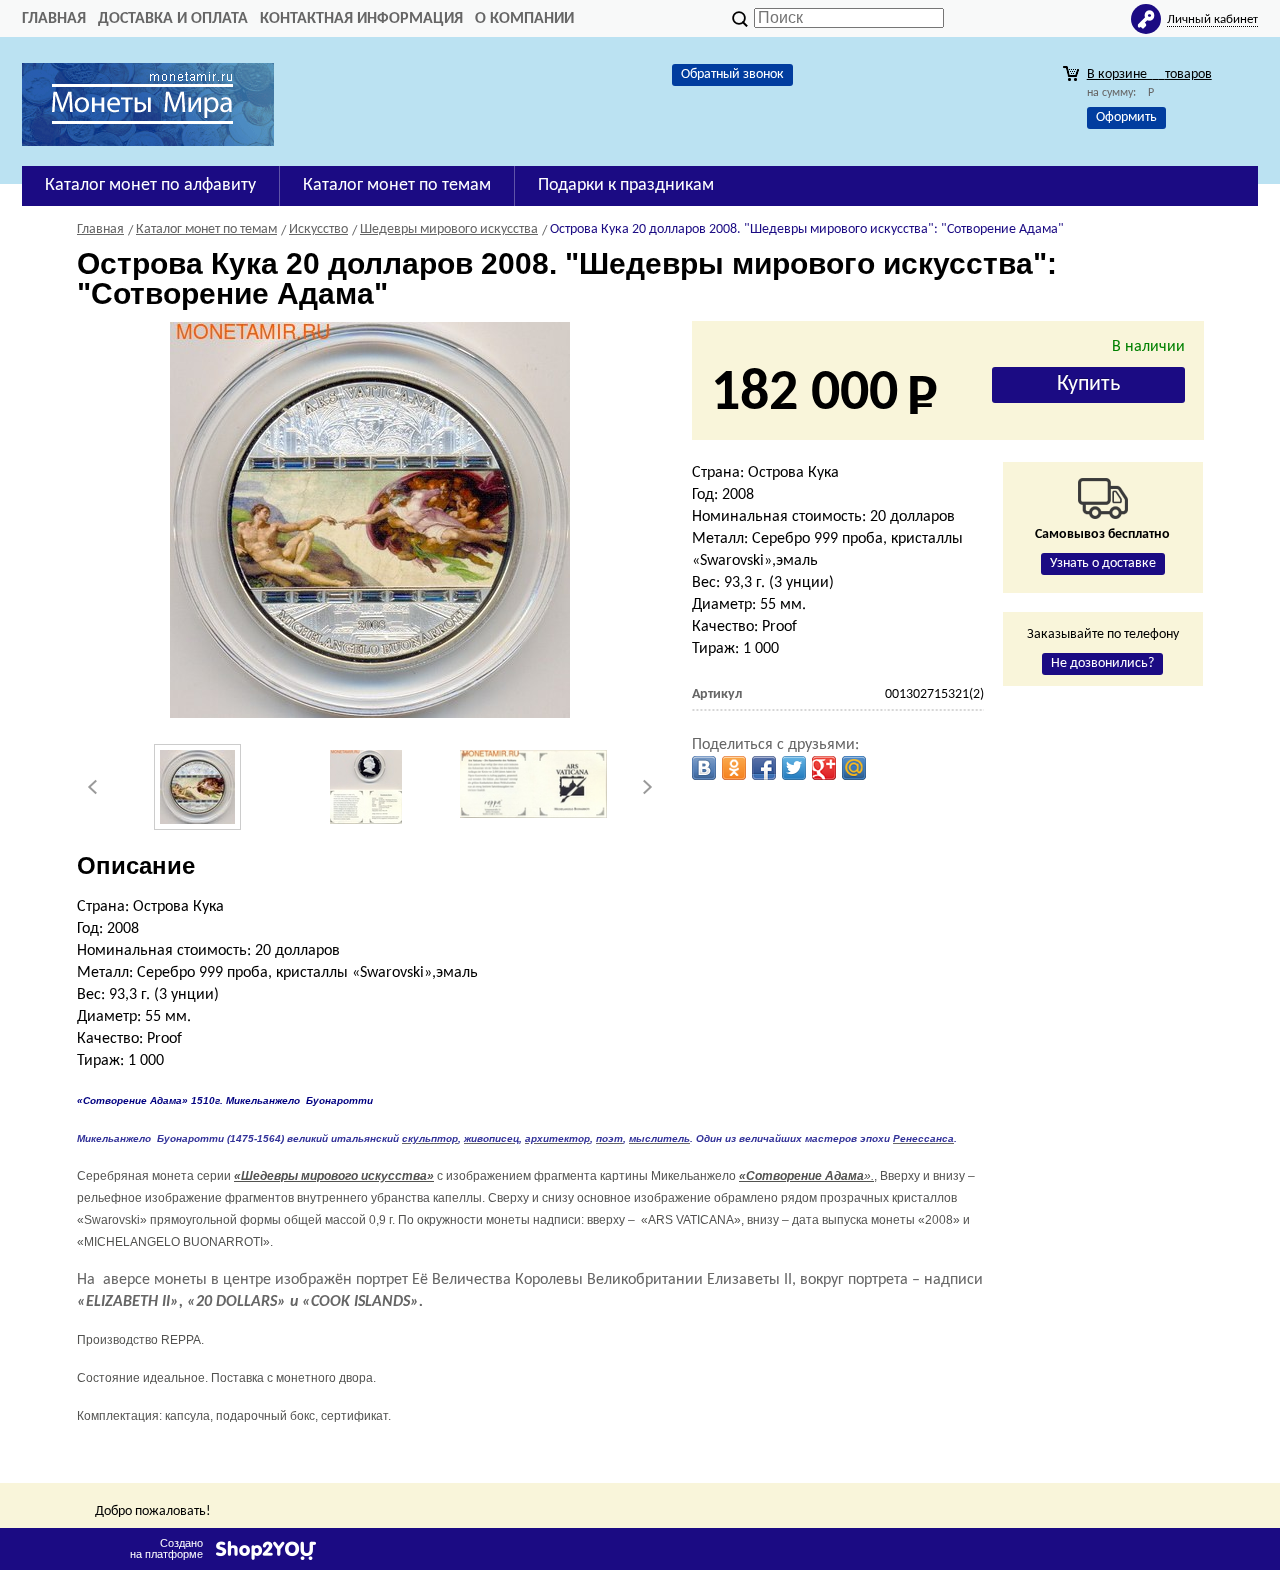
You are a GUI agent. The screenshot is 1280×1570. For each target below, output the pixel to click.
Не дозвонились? (1102, 663)
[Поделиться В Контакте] (704, 768)
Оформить (1126, 117)
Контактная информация (361, 19)
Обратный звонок (732, 74)
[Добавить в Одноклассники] (734, 768)
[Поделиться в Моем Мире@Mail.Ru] (854, 768)
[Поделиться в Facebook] (764, 768)
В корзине (1149, 74)
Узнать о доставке (1103, 563)
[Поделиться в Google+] (824, 768)
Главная (54, 19)
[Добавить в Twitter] (794, 768)
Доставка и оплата (173, 19)
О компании (524, 19)
